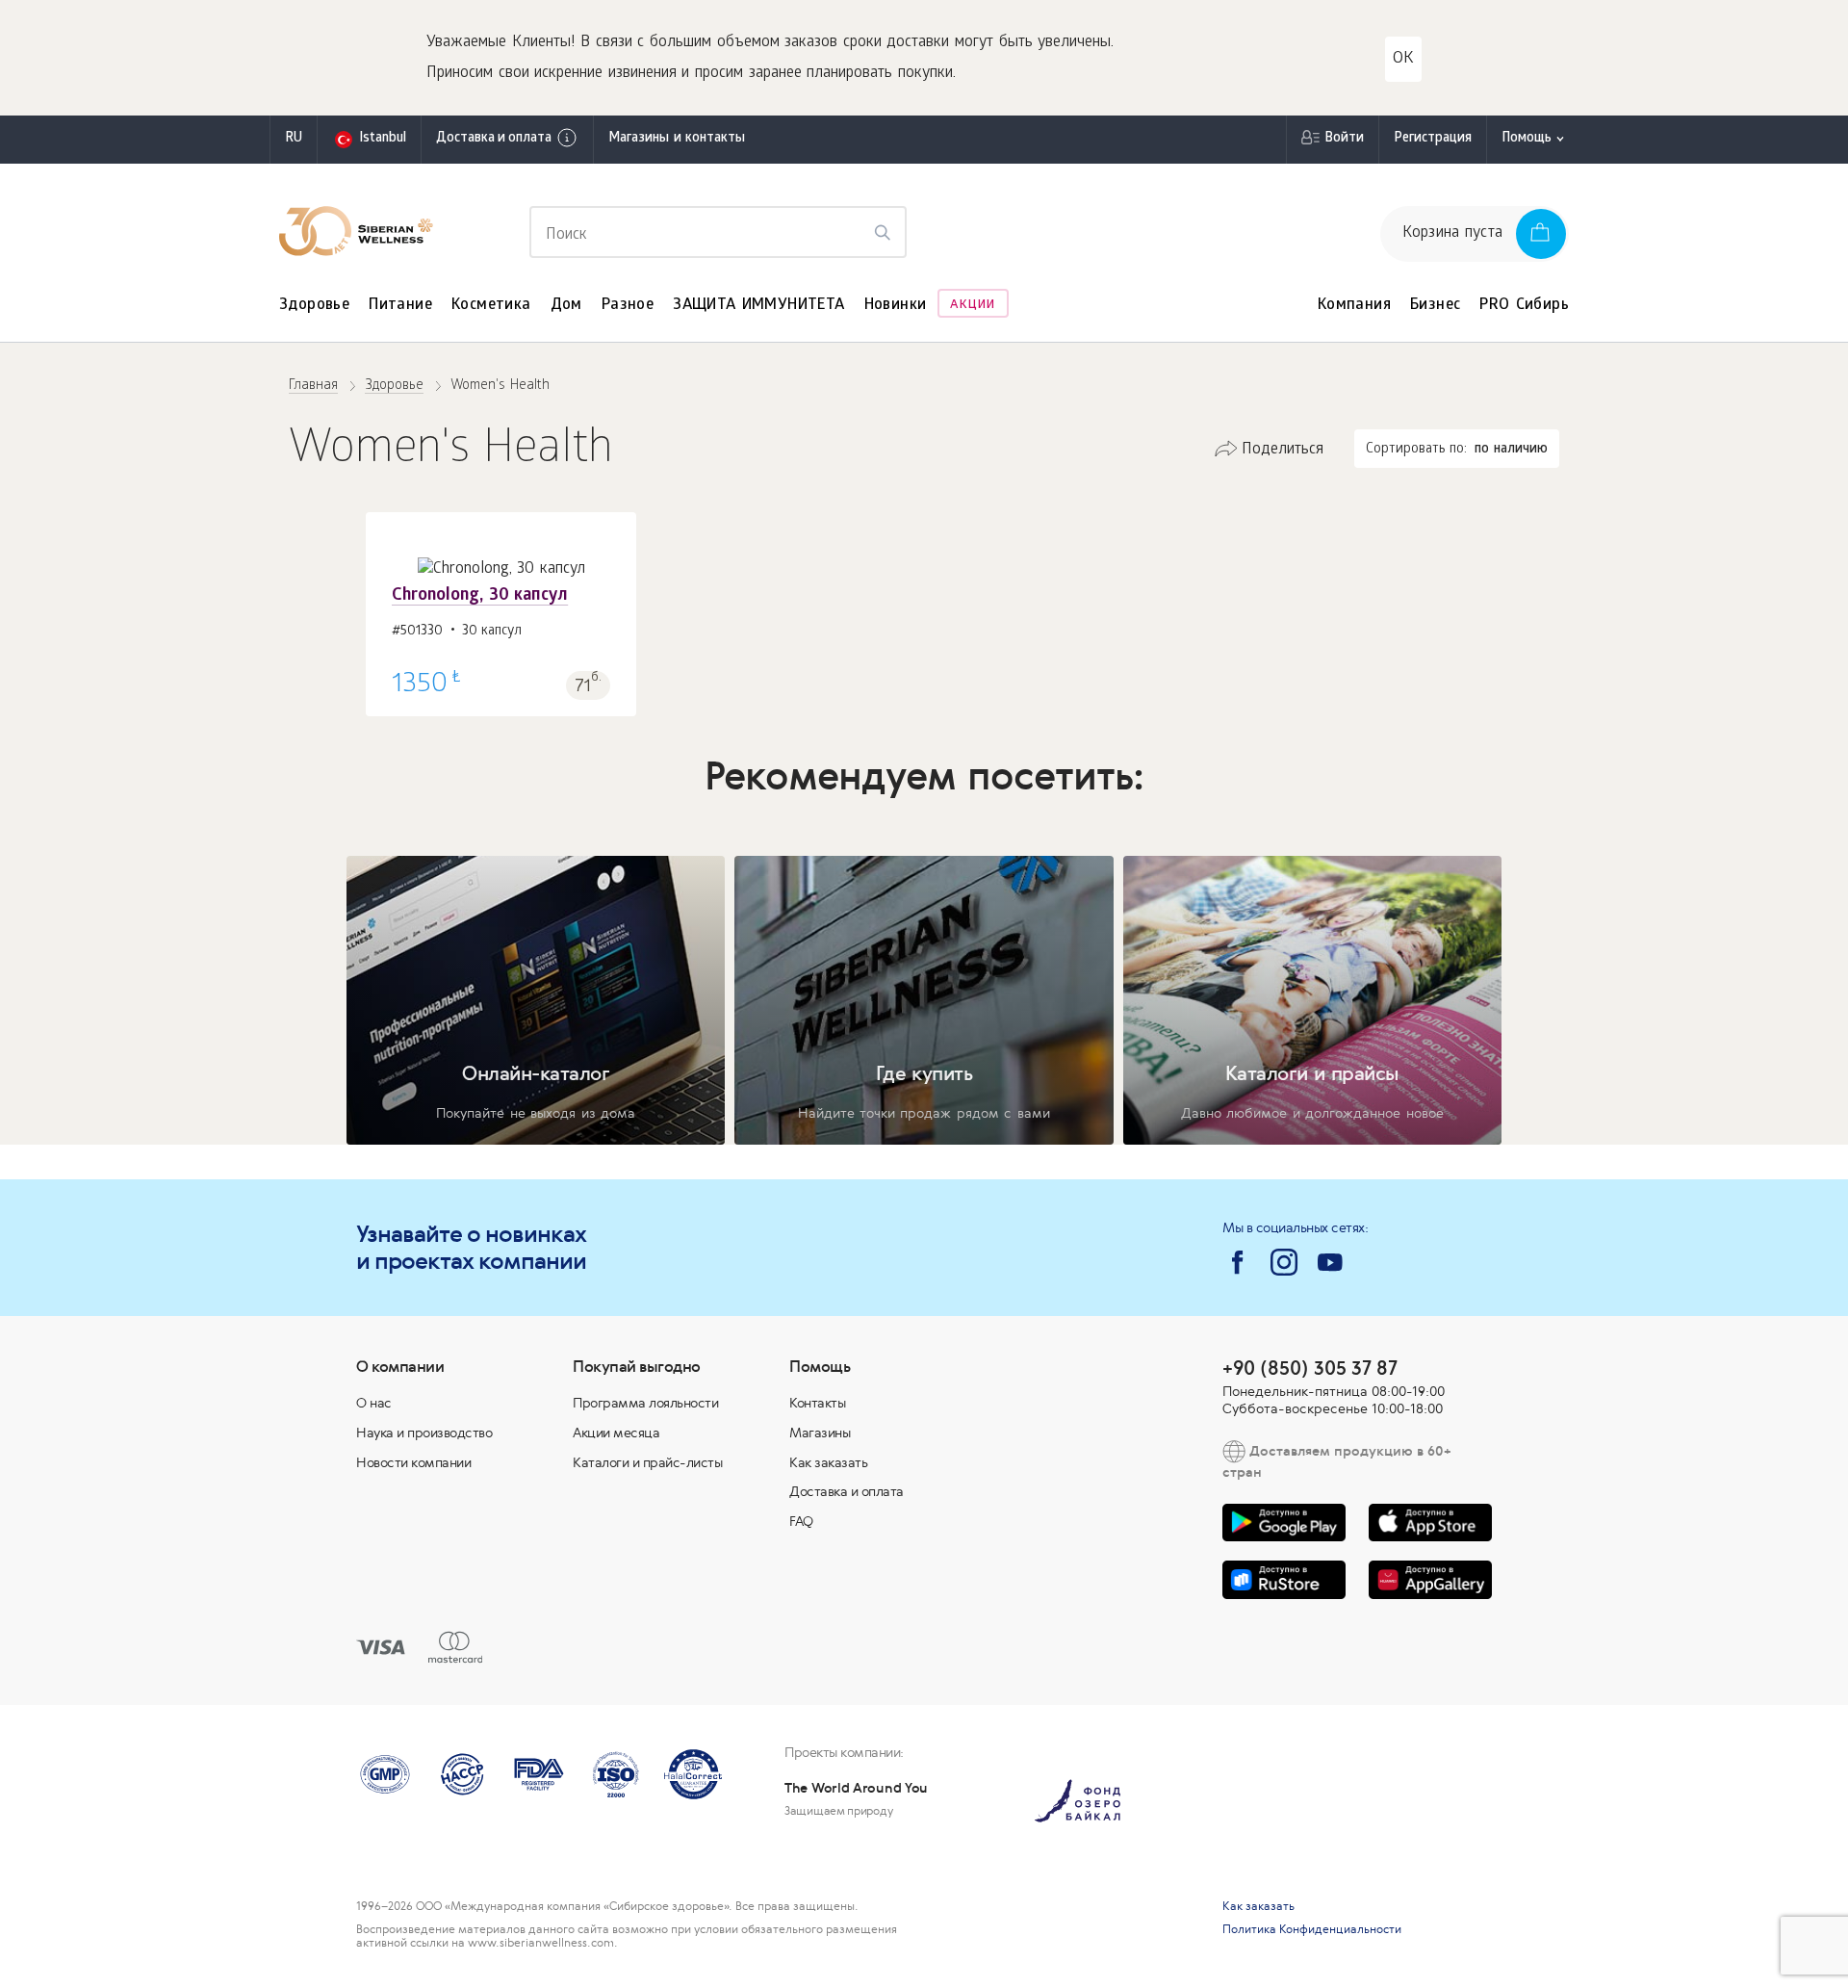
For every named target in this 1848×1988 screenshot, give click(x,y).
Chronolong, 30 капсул (480, 596)
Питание (400, 306)
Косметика (491, 306)
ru (294, 139)
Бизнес (1435, 306)
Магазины (820, 1433)
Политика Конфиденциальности (1312, 1929)
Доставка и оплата (494, 139)
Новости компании (413, 1462)
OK (1403, 59)
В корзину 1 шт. (501, 665)
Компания (1354, 306)
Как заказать (828, 1462)
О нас (374, 1403)
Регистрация (1433, 139)
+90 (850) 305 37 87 (1310, 1368)
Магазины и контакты (677, 139)
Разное (628, 306)
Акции (973, 306)
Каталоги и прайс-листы (647, 1462)
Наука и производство (424, 1433)
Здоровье (314, 306)
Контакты (817, 1403)
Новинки (896, 306)
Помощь (1527, 139)
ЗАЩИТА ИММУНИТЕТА (758, 306)
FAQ (801, 1521)
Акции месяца (616, 1433)
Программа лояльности (645, 1403)
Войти (1344, 139)
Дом (566, 306)
